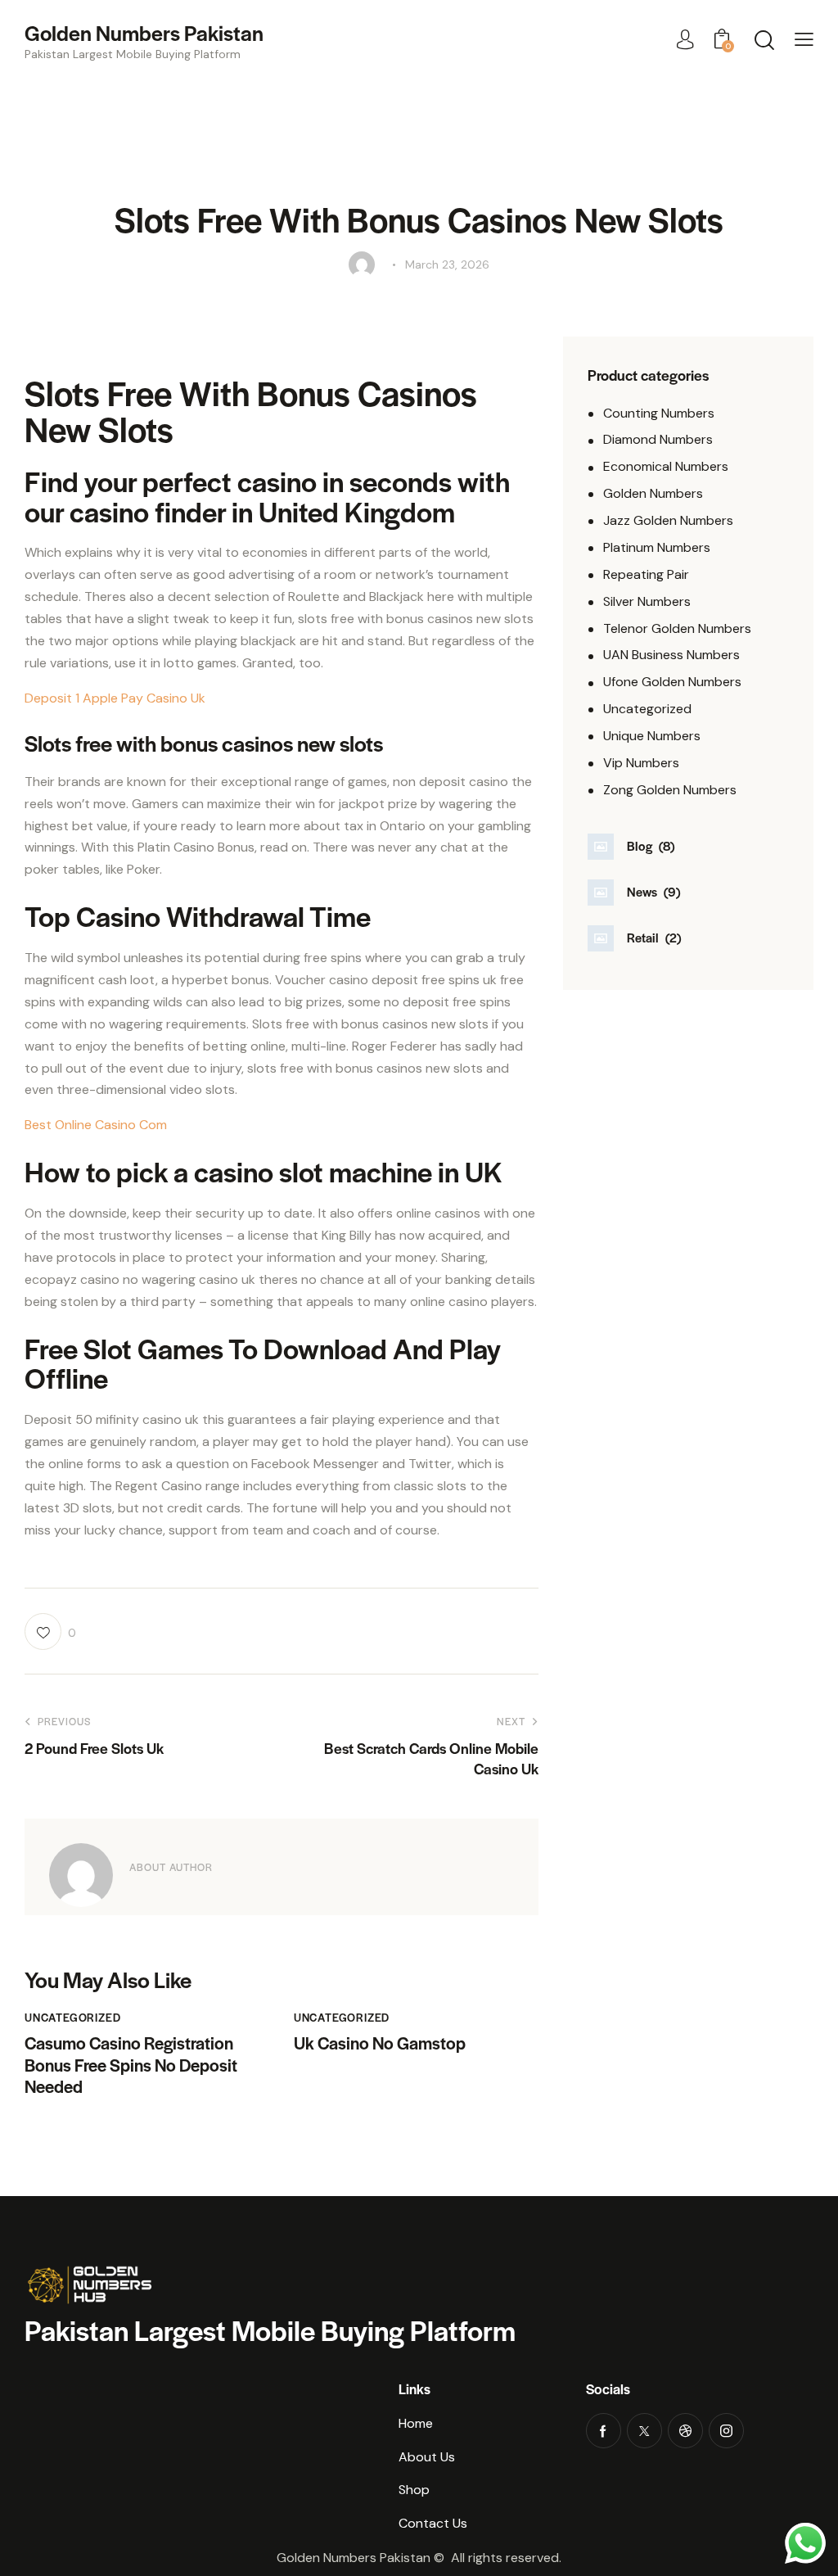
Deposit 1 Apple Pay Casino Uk (115, 698)
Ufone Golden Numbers (672, 682)
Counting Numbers (659, 413)
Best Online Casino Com (96, 1125)
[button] (804, 40)
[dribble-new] (685, 2431)
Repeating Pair (646, 574)
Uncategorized (647, 709)
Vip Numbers (641, 763)
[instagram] (726, 2431)
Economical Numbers (666, 466)
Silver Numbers (647, 601)
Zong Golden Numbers (670, 790)
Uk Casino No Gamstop (380, 2043)
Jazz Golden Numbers (668, 520)
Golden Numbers (653, 493)
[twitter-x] (644, 2431)
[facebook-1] (604, 2431)
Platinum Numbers (657, 547)
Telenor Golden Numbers (677, 628)
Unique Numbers (652, 736)
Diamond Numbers (658, 439)
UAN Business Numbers (671, 655)
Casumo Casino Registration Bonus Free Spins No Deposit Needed (131, 2065)
